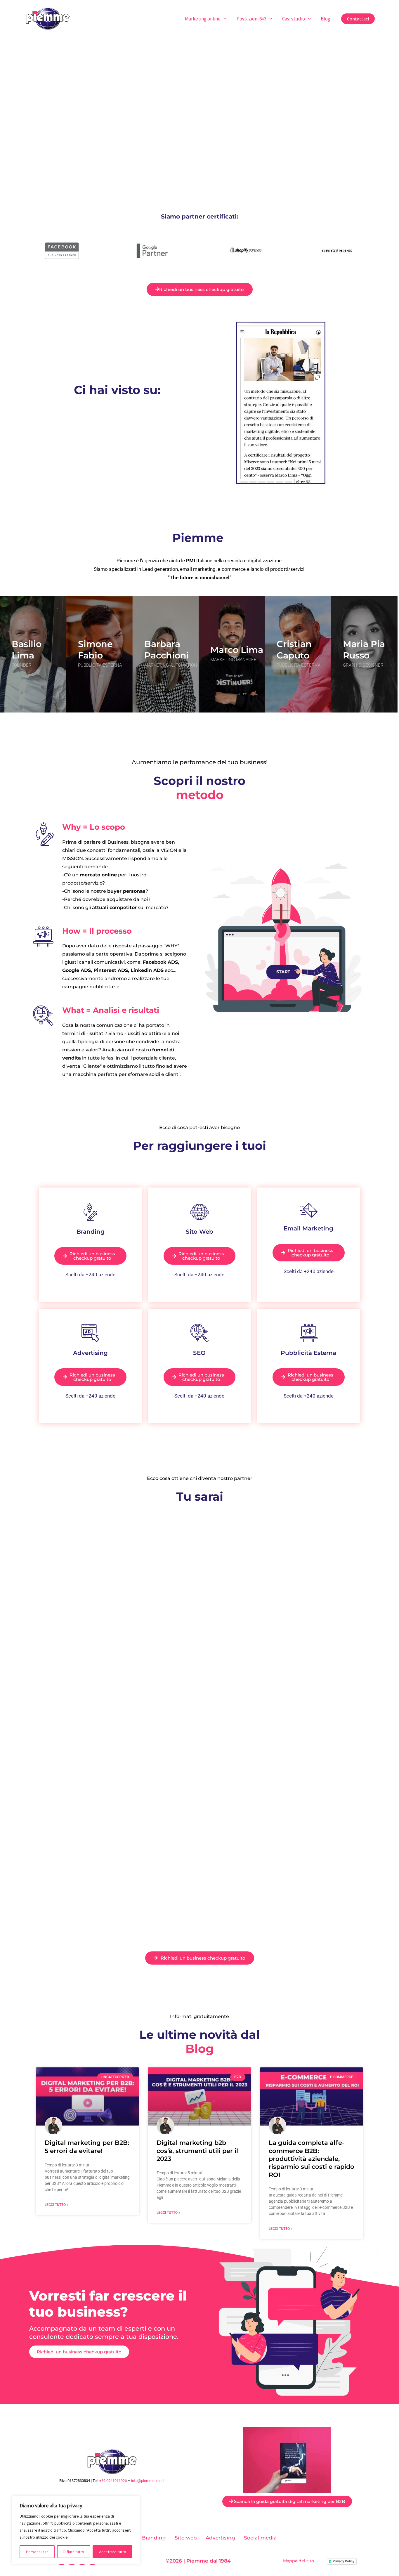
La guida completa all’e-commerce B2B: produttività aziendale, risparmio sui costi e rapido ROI (312, 2159)
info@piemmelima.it (148, 2481)
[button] (223, 19)
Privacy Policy (344, 2561)
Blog (326, 19)
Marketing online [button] (203, 19)
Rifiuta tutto (74, 2552)
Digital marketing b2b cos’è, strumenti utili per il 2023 (197, 2151)
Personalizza (37, 2552)
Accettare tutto (113, 2552)
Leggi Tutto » (57, 2205)
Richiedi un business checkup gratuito (79, 2352)
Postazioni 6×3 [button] (251, 19)
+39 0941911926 (113, 2481)
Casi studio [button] (294, 19)
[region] (76, 2530)
